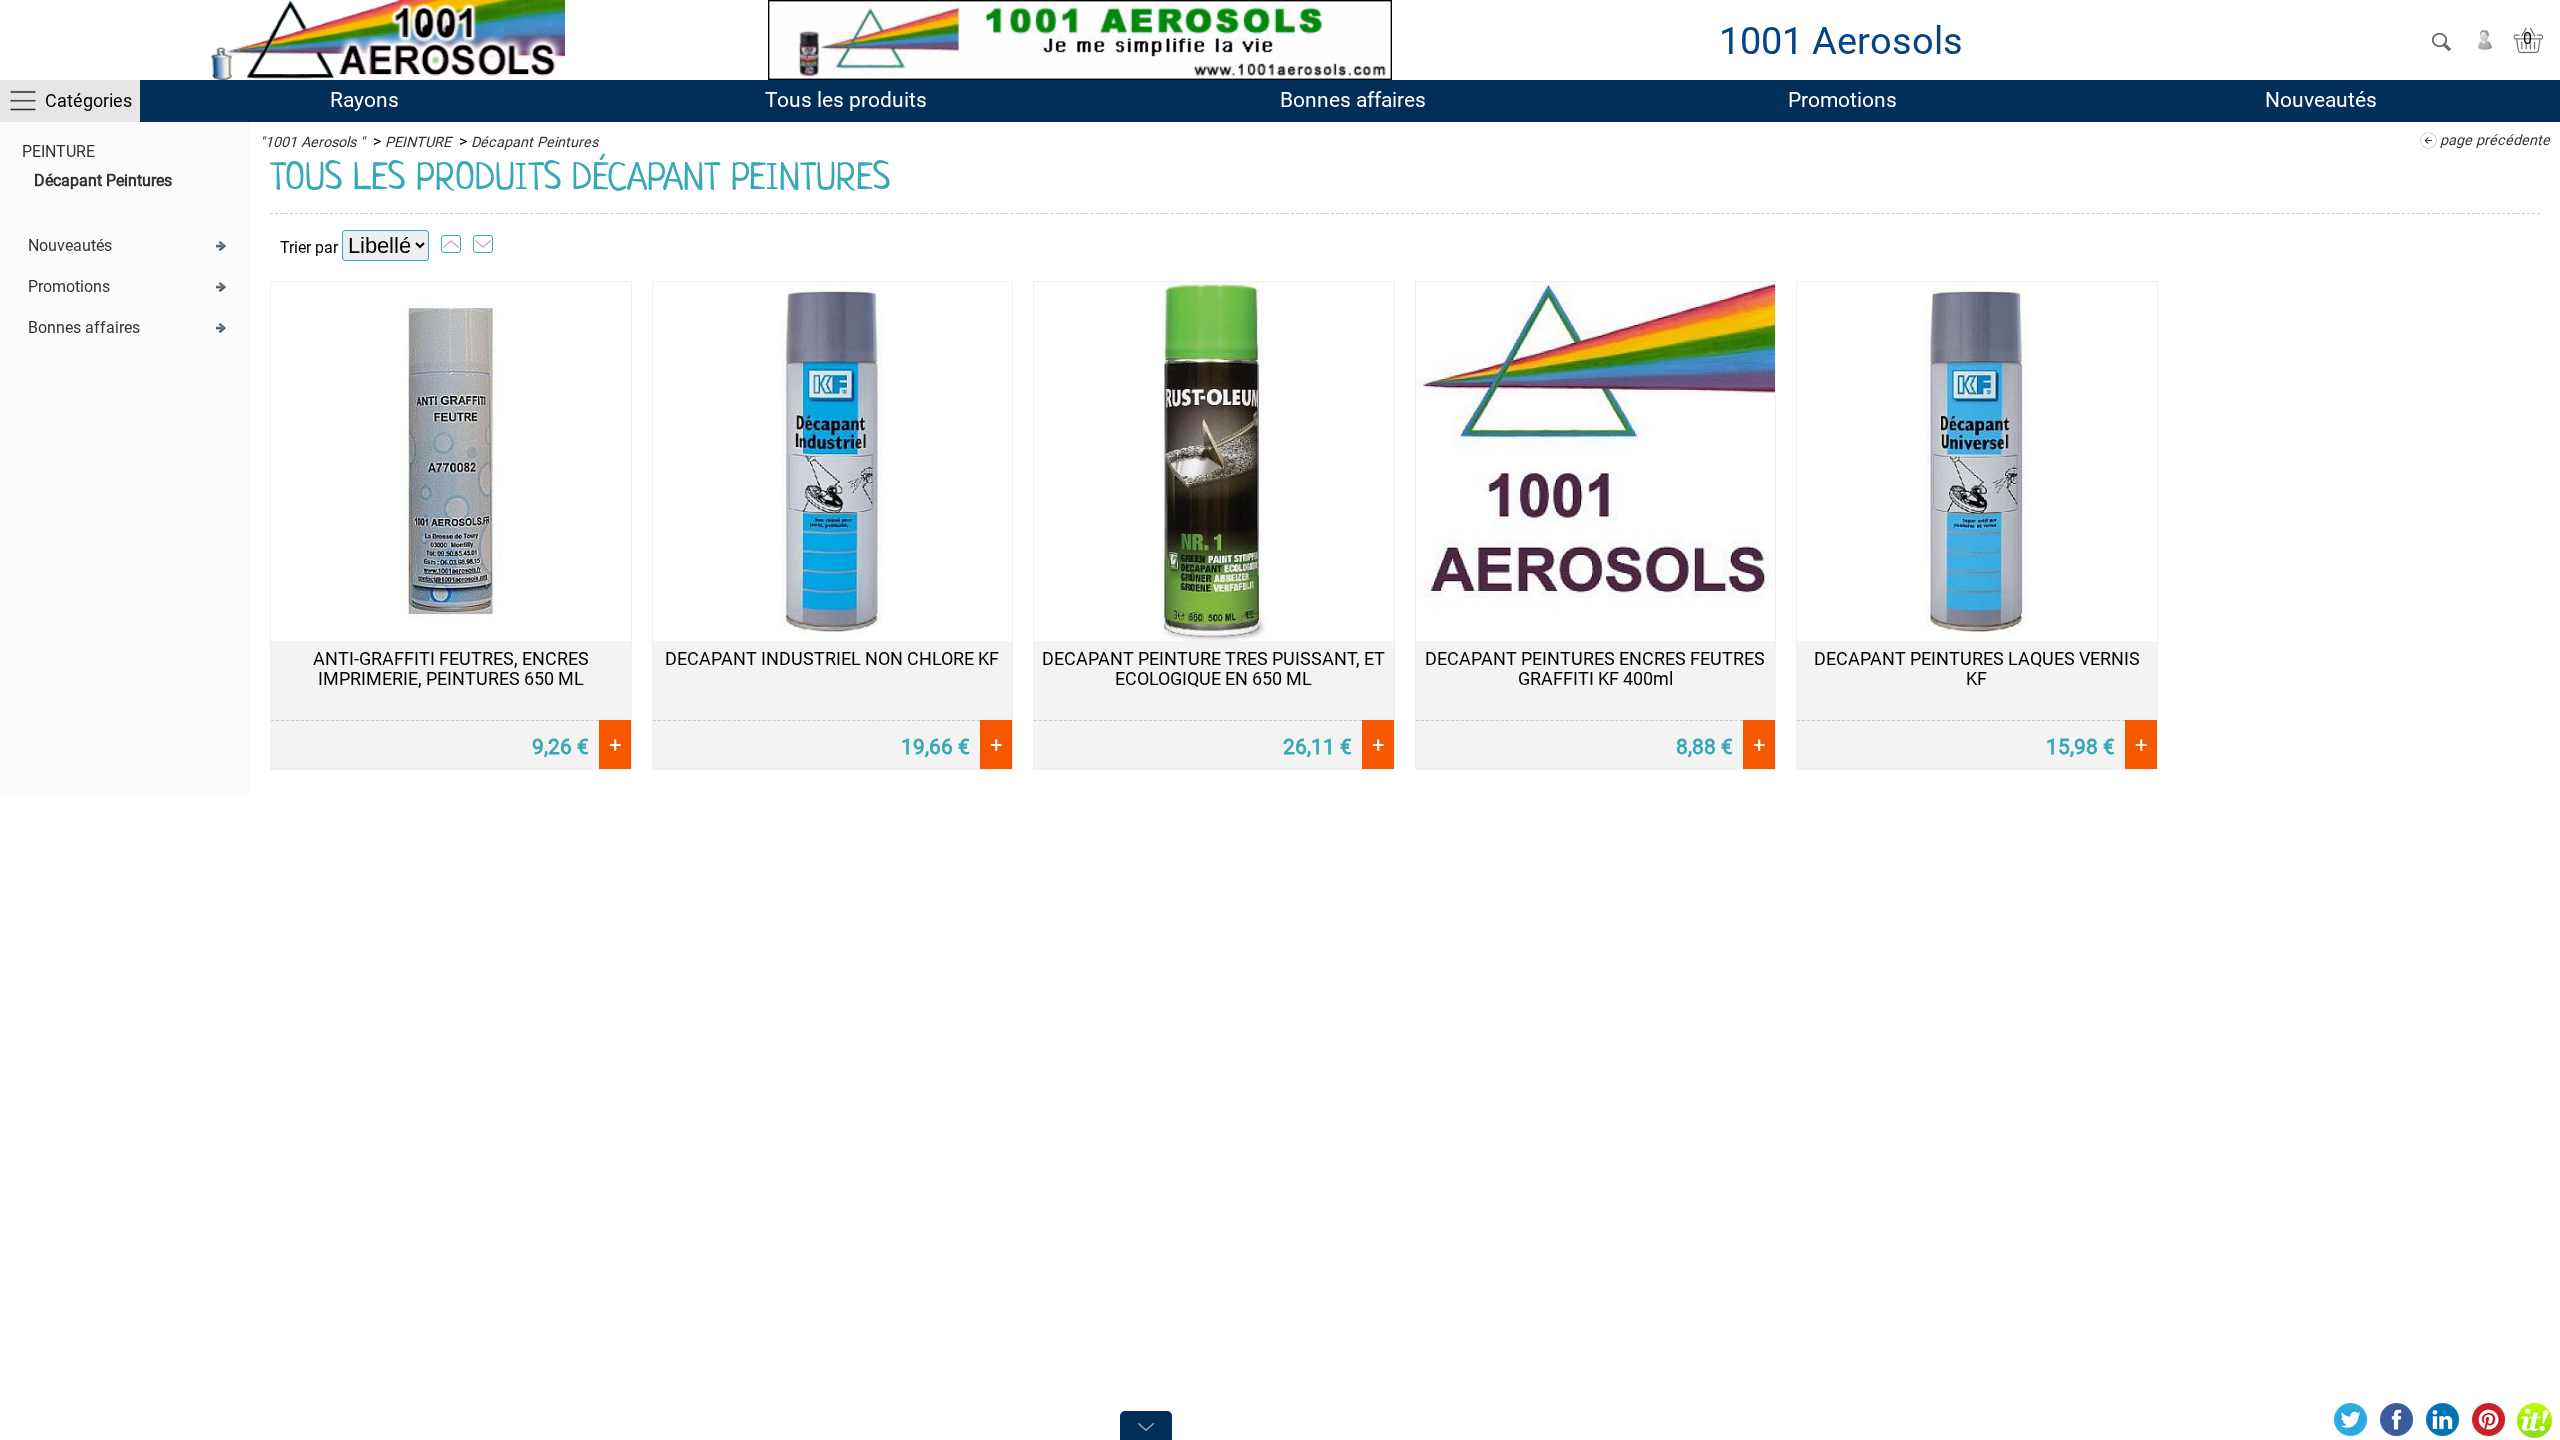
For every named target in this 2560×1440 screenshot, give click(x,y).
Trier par (309, 247)
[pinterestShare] (2488, 1420)
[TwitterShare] (2350, 1420)
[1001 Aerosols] (384, 40)
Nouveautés (2321, 100)
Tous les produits (846, 100)
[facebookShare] (2396, 1420)
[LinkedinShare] (2442, 1420)
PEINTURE (58, 151)
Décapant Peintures (103, 180)
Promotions (1842, 100)
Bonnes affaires (1353, 100)
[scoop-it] (2534, 1420)
